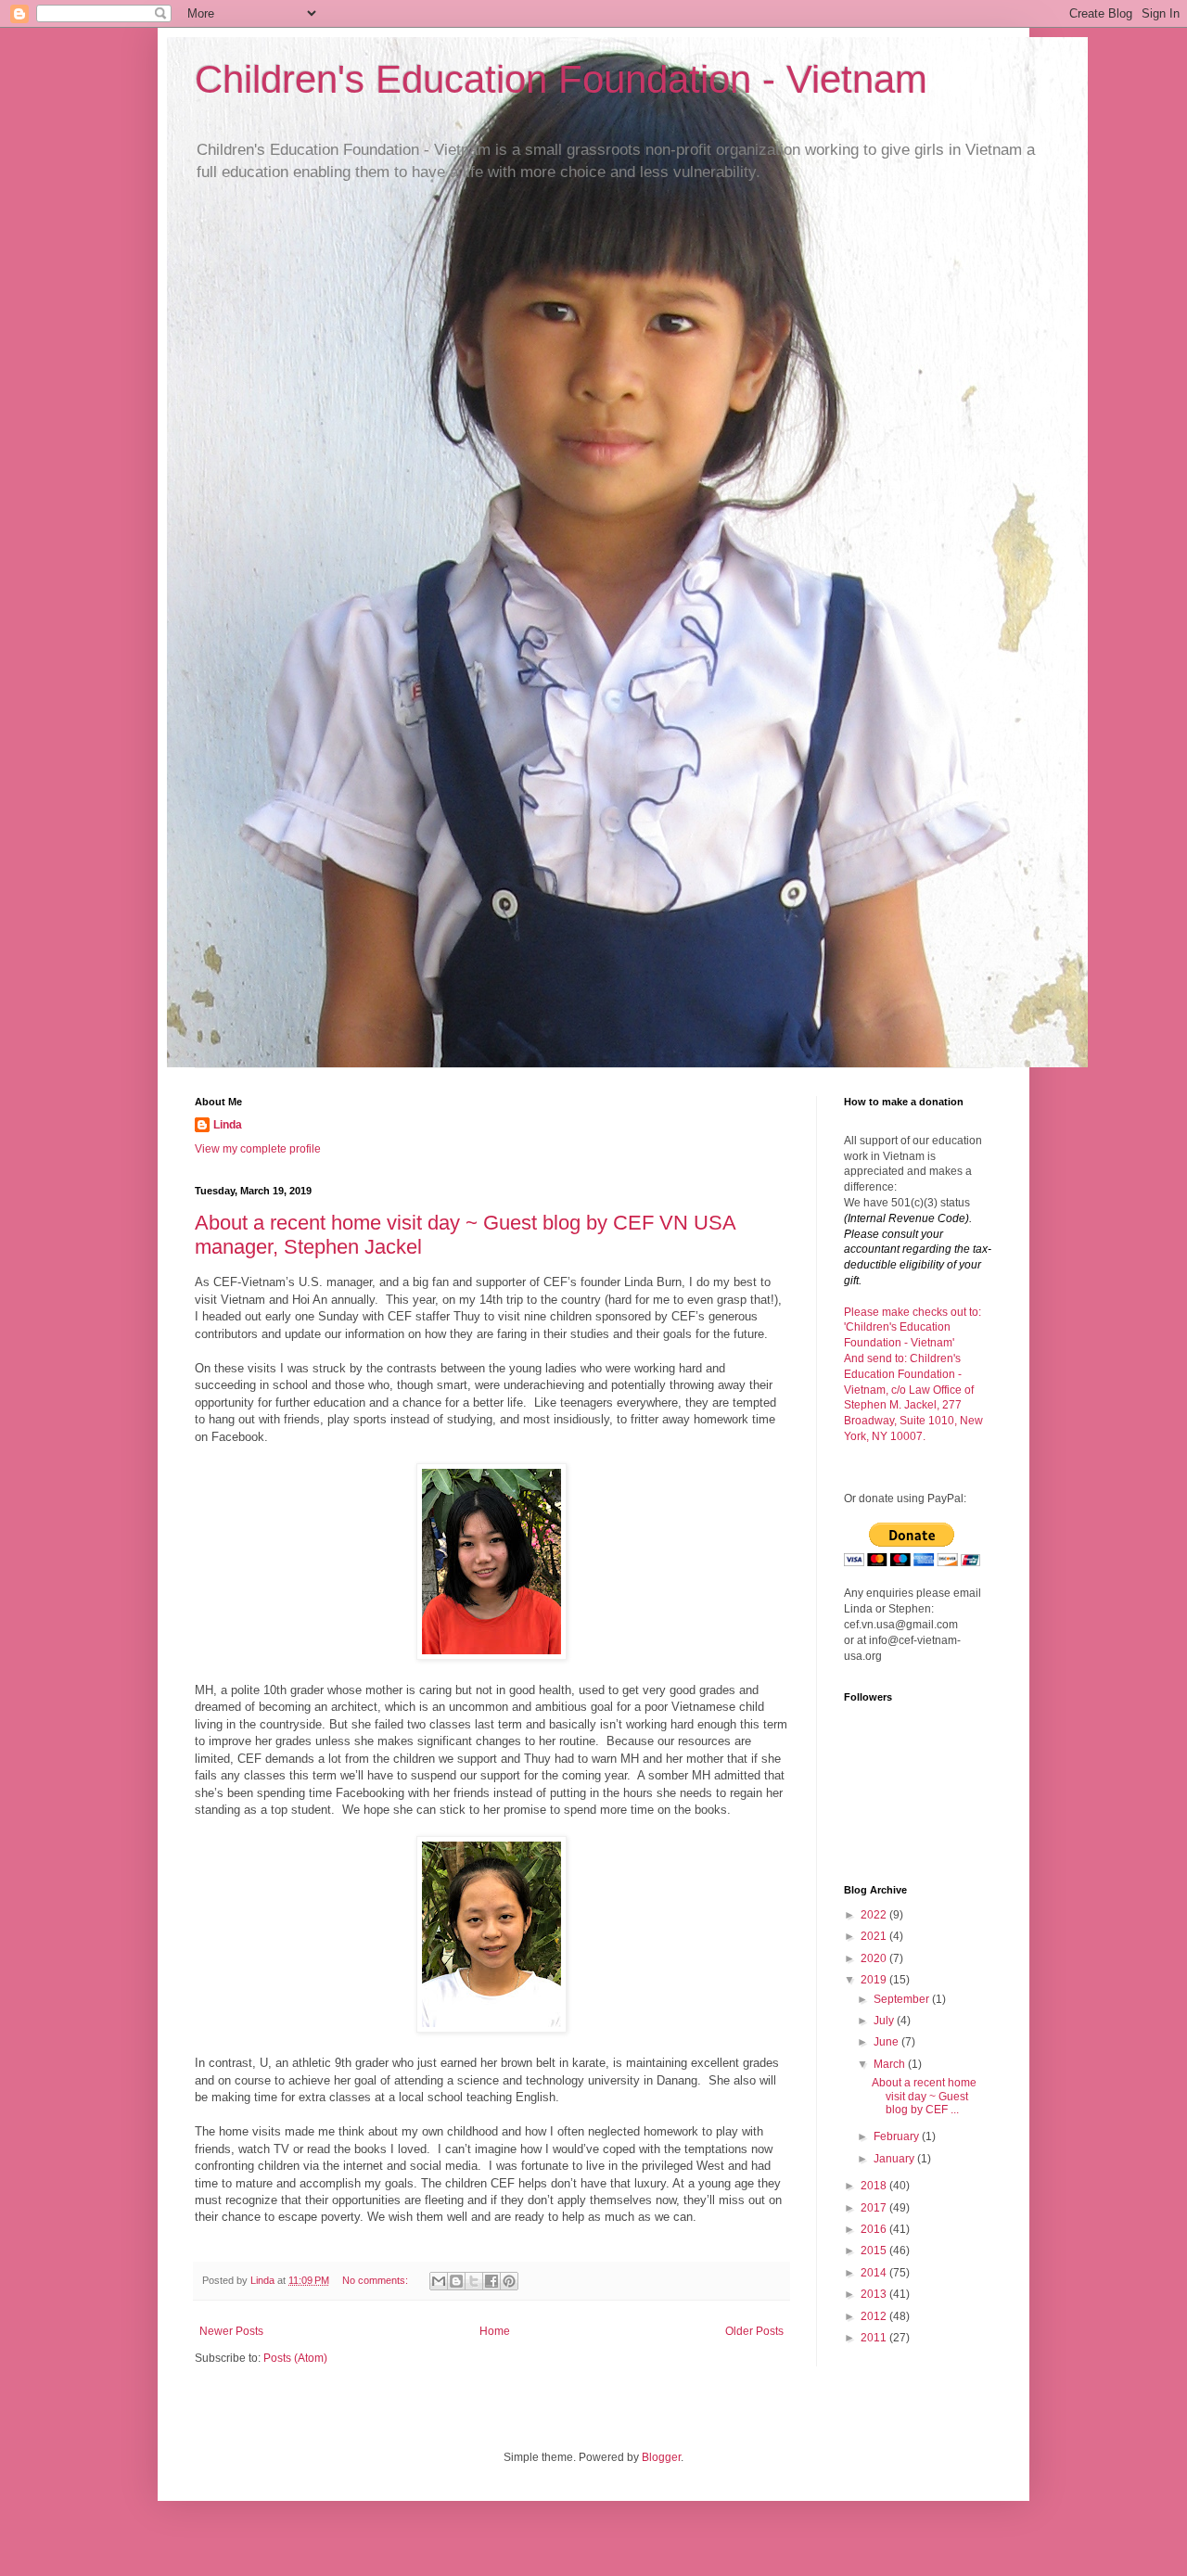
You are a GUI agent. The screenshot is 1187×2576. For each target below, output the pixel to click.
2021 (875, 1936)
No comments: (377, 2280)
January (895, 2159)
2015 (875, 2251)
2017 (875, 2208)
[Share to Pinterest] (509, 2281)
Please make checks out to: (913, 1312)
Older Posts (754, 2331)
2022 (875, 1915)
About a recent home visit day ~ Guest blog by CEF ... (924, 2096)
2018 (875, 2186)
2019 (875, 1980)
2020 (875, 1958)
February (898, 2136)
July (885, 2021)
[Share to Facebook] (491, 2281)
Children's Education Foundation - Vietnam (561, 79)
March (891, 2064)
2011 (875, 2338)
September (903, 1999)
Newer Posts (231, 2331)
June (887, 2042)
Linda (228, 1125)
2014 (875, 2273)
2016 (875, 2229)
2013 (875, 2294)
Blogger (661, 2457)
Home (495, 2331)
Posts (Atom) (295, 2358)
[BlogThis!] (456, 2281)
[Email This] (439, 2281)
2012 (875, 2316)
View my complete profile (258, 1149)
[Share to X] (474, 2281)
